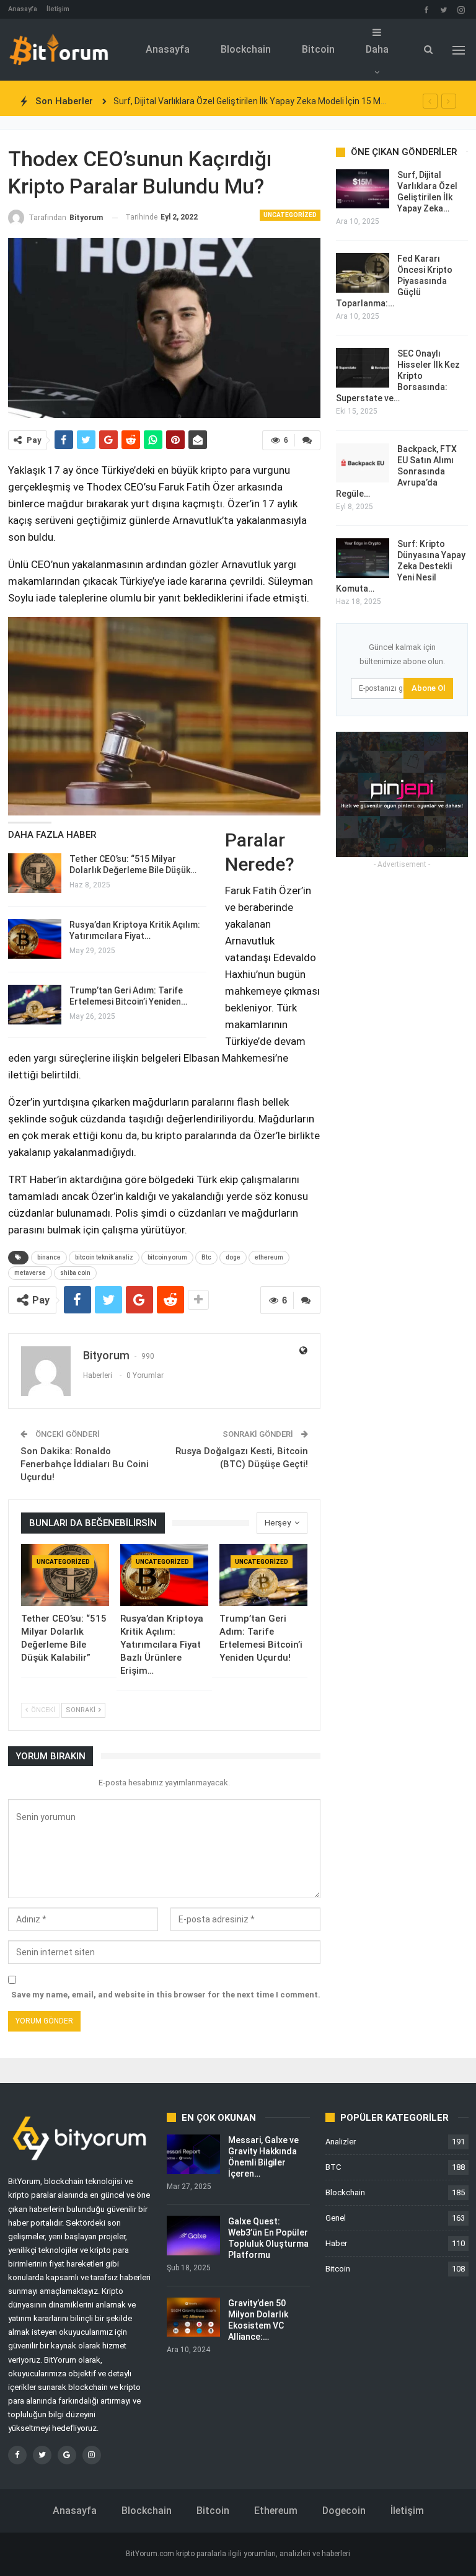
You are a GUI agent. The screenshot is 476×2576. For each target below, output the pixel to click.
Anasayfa (23, 9)
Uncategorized (290, 215)
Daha (377, 49)
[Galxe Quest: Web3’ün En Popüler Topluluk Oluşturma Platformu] (193, 2236)
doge (233, 1257)
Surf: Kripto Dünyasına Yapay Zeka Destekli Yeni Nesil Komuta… (401, 566)
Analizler (341, 2142)
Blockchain (246, 49)
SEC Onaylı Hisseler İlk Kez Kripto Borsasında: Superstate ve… (398, 376)
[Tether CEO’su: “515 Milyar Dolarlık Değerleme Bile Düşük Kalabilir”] (35, 873)
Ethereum (276, 2511)
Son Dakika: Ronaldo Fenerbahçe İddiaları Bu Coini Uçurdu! (85, 1464)
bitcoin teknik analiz (104, 1257)
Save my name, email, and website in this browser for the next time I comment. (166, 1995)
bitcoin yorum (167, 1257)
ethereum (269, 1257)
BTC (333, 2167)
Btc (206, 1257)
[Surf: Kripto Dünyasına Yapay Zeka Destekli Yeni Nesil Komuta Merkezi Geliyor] (363, 558)
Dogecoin (344, 2511)
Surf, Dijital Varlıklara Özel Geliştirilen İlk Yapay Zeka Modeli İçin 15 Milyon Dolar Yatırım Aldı (291, 101)
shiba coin (75, 1273)
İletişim (58, 9)
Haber (336, 2243)
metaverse (30, 1273)
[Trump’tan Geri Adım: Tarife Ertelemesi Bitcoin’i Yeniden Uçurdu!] (35, 1005)
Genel (336, 2218)
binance (49, 1257)
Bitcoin (318, 49)
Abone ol (428, 688)
